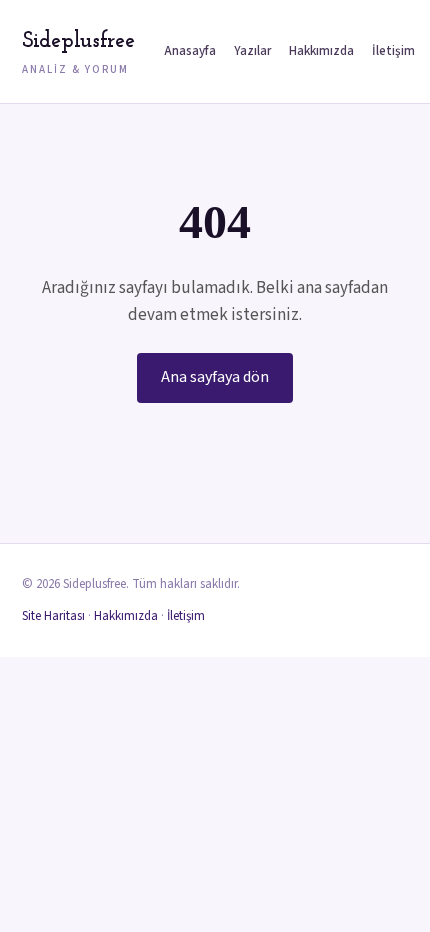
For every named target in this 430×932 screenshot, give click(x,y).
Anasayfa (190, 51)
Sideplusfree (78, 53)
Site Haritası (53, 616)
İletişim (393, 51)
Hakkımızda (321, 51)
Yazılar (252, 51)
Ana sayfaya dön (215, 377)
